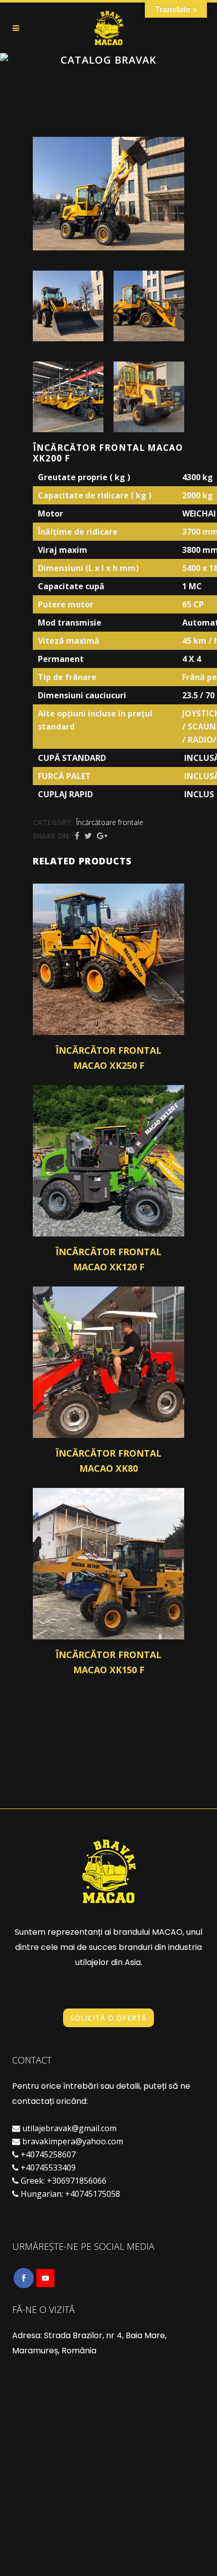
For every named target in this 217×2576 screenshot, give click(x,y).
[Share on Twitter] (88, 836)
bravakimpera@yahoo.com (73, 2141)
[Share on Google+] (102, 836)
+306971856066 (77, 2181)
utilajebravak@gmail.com (69, 2128)
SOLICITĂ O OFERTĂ (108, 2018)
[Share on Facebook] (77, 836)
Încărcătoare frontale (110, 822)
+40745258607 (48, 2154)
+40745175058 (93, 2194)
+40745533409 (48, 2168)
